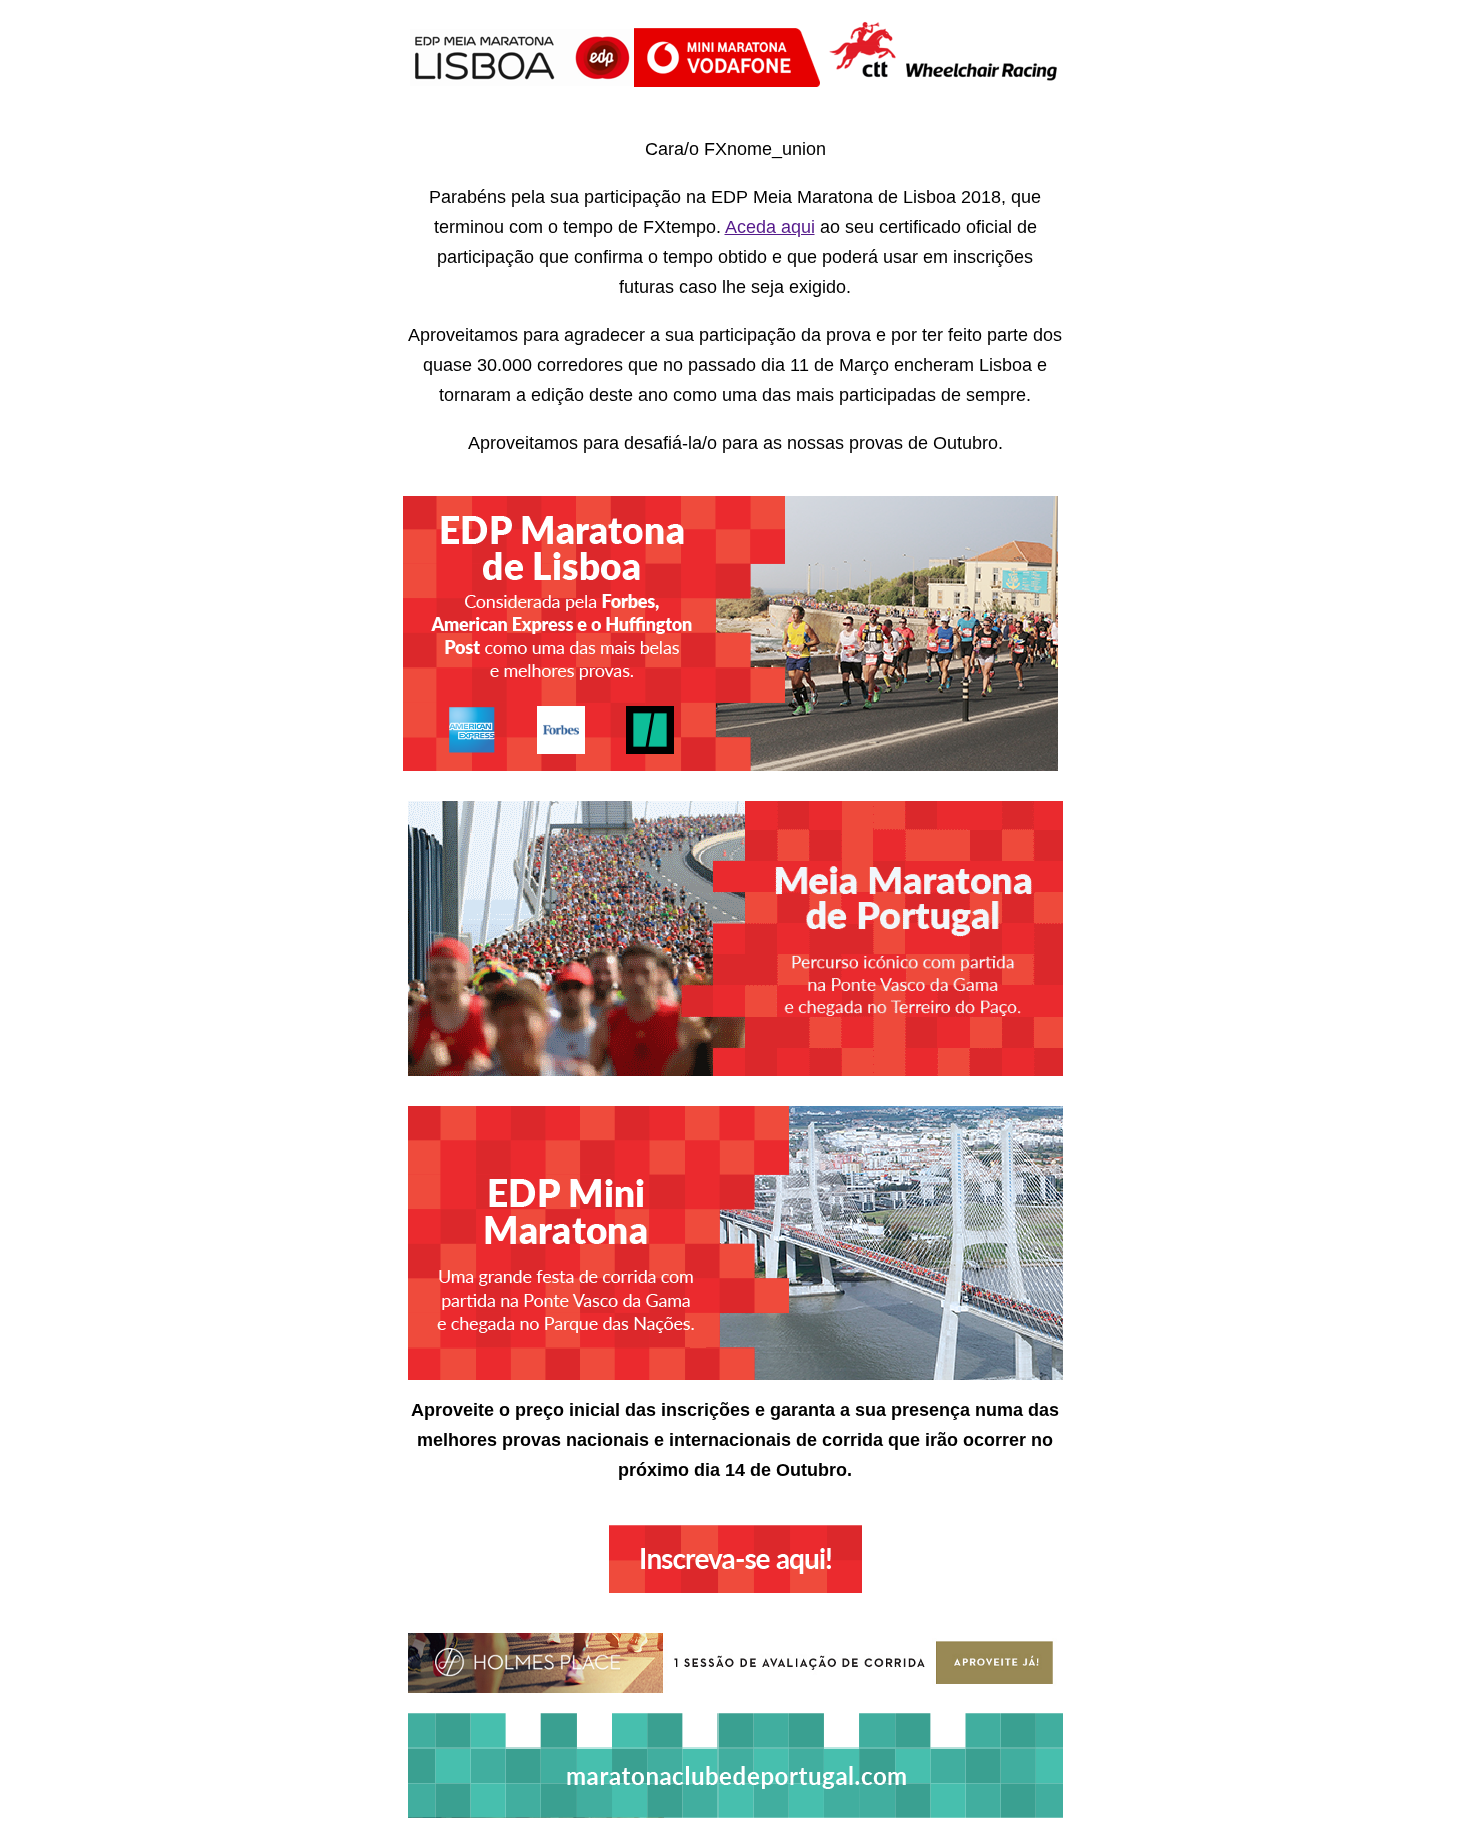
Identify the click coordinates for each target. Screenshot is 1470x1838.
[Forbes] (558, 762)
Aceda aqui (770, 227)
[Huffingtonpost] (647, 762)
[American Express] (457, 762)
